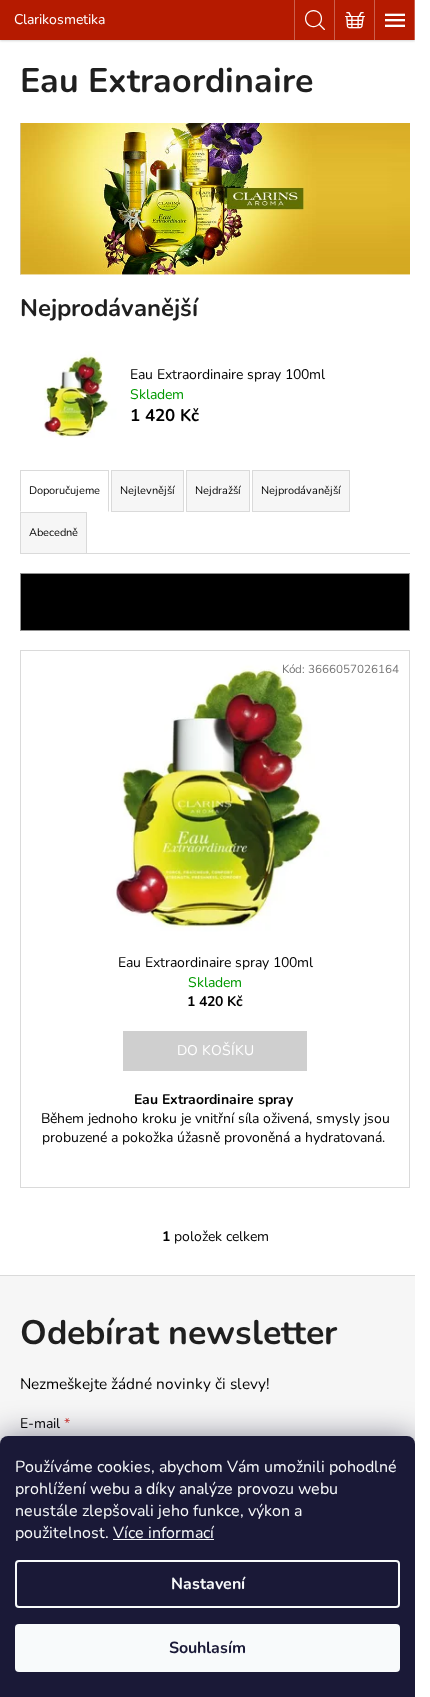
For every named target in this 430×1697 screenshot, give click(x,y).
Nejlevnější (147, 490)
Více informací (163, 1533)
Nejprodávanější (301, 490)
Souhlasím (207, 1648)
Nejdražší (218, 490)
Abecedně (53, 532)
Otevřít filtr (215, 601)
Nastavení (208, 1584)
